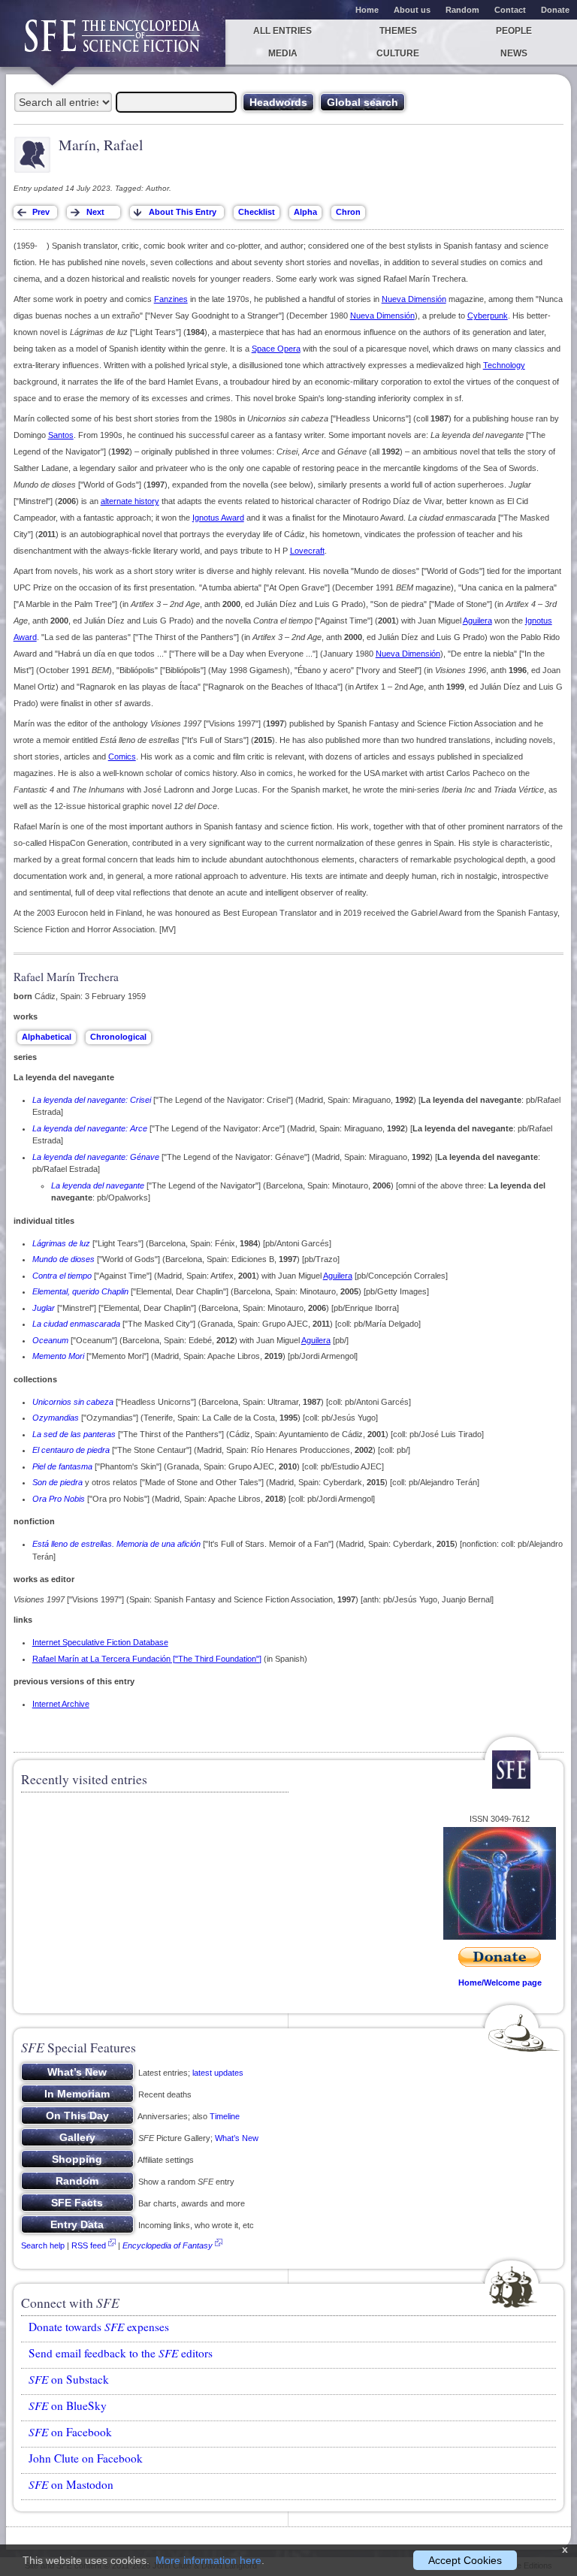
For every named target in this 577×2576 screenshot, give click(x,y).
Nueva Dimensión (414, 299)
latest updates (218, 2073)
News (514, 53)
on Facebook (70, 2432)
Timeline (225, 2116)
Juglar (44, 1308)
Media (283, 53)
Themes (398, 31)
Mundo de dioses (63, 1259)
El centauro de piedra (71, 1450)
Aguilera (477, 621)
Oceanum (50, 1340)
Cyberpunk (488, 316)
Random (462, 10)
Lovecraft (307, 551)
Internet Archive (61, 1704)
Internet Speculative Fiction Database (100, 1642)
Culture (398, 53)
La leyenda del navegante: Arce (90, 1128)
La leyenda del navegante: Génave (96, 1157)
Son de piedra (57, 1482)
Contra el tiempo (62, 1276)
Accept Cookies (465, 2560)
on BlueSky (68, 2405)
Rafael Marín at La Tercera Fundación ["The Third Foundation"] (147, 1659)
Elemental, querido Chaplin (80, 1291)
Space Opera (276, 349)
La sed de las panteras (74, 1434)
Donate (555, 10)
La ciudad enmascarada (76, 1324)
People (514, 31)
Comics (122, 756)
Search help (43, 2245)
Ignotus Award (218, 518)
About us (412, 10)
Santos (61, 435)
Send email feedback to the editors (121, 2353)
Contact (510, 10)
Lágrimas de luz (61, 1243)
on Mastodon (71, 2484)
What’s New (237, 2138)
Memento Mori (58, 1356)
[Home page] (113, 43)
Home (367, 10)
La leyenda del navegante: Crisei (92, 1100)
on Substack (69, 2379)
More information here (208, 2560)
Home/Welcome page (500, 1983)
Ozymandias (56, 1418)
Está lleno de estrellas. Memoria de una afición (116, 1544)
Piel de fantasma (62, 1466)
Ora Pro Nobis (59, 1499)
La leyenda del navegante (98, 1185)
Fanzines (171, 299)
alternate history (130, 501)
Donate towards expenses (99, 2327)
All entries (282, 31)
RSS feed (89, 2245)
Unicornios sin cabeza (73, 1402)
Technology (504, 365)
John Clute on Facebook (86, 2458)
